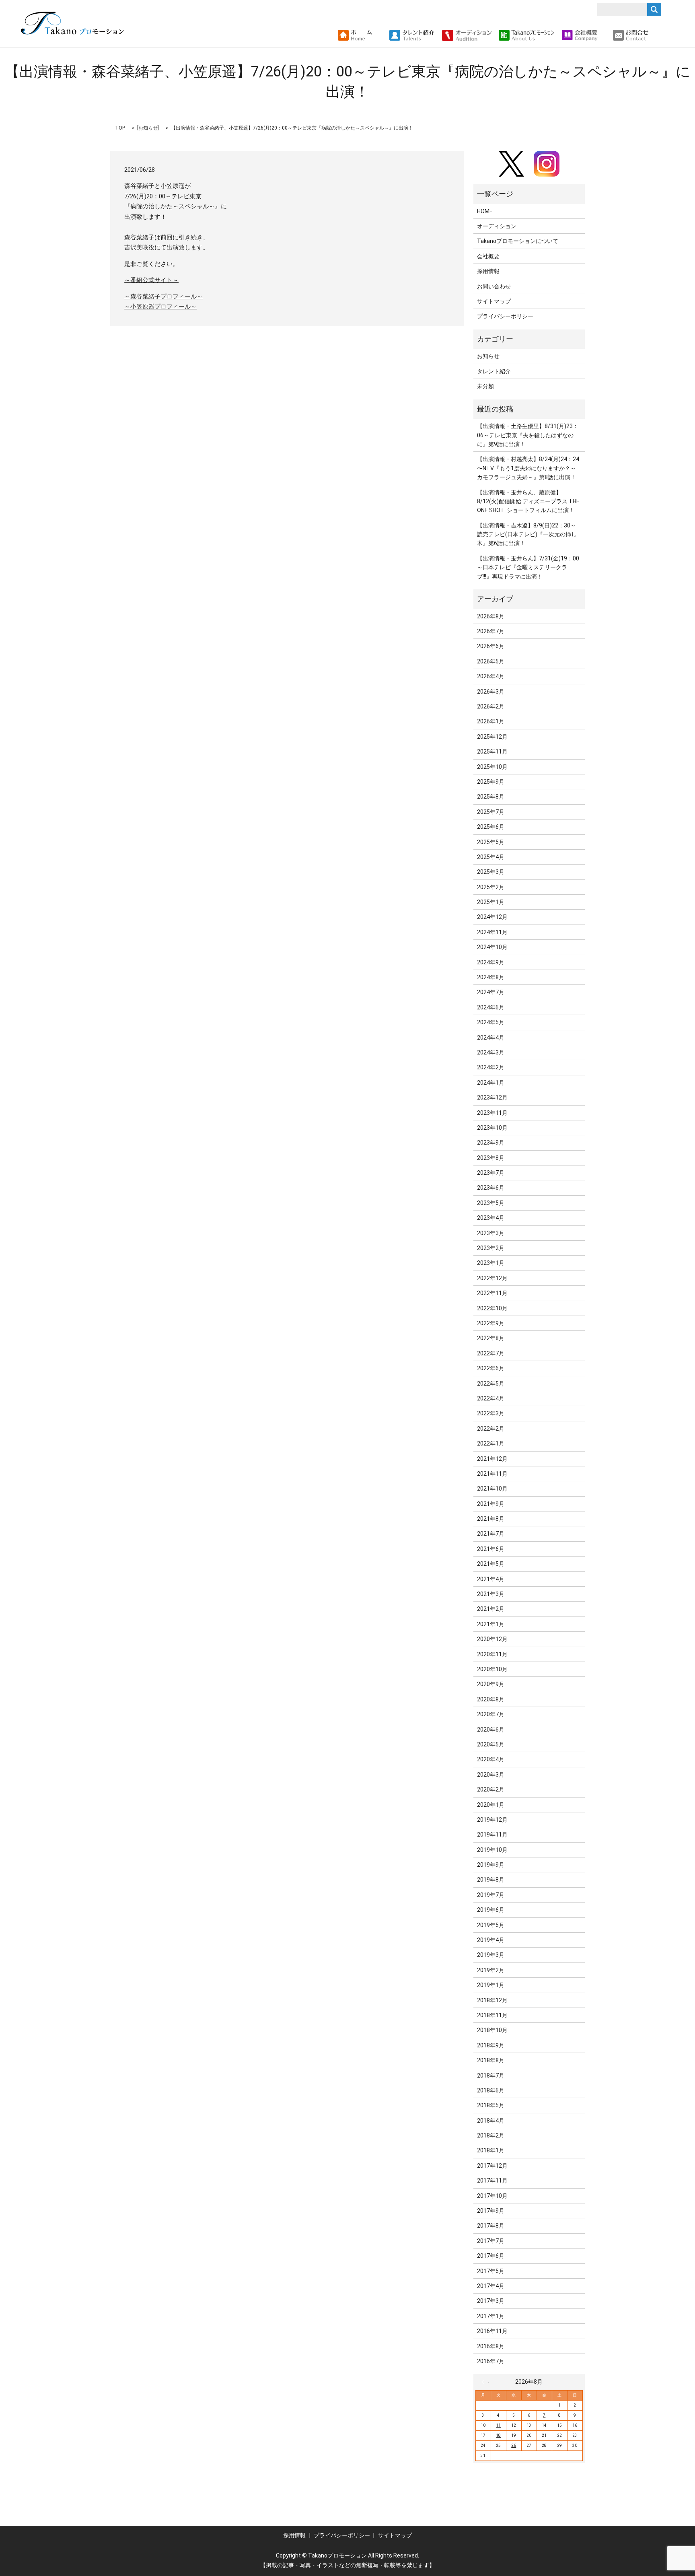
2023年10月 (492, 1128)
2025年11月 (492, 752)
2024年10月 (492, 947)
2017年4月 (491, 2286)
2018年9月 (491, 2045)
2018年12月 (492, 2000)
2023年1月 (491, 1263)
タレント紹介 (494, 371)
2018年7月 (491, 2076)
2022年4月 (491, 1398)
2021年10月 (492, 1489)
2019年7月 (491, 1895)
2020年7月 (491, 1714)
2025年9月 (491, 782)
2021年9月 (491, 1504)
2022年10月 (492, 1308)
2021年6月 (491, 1549)
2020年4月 (491, 1759)
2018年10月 (492, 2030)
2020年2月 (491, 1789)
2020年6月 (491, 1730)
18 (498, 2435)
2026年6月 (491, 646)
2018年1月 (491, 2150)
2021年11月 (492, 1474)
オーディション (497, 226)
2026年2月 (491, 706)
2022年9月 (491, 1323)
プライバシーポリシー (505, 316)
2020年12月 (492, 1639)
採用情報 (488, 271)
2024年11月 (492, 932)
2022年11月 (492, 1293)
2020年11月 (492, 1654)
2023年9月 (491, 1143)
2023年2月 (491, 1248)
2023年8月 (491, 1158)
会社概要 (488, 256)
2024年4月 (491, 1038)
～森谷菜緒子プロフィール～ (163, 297)
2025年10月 (492, 767)
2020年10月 (492, 1669)
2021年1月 (491, 1624)
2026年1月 (491, 721)
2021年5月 (491, 1564)
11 (498, 2425)
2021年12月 (492, 1459)
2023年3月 (491, 1233)
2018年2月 (491, 2135)
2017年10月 (492, 2196)
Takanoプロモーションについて (518, 241)
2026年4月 (491, 676)
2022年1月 (491, 1443)
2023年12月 (492, 1098)
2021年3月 (491, 1594)
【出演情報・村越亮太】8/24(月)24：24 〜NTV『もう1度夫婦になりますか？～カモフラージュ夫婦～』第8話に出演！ (528, 468)
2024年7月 (491, 992)
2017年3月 (491, 2301)
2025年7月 (491, 812)
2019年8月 (491, 1880)
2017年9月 (491, 2211)
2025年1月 (491, 902)
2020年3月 (491, 1775)
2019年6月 (491, 1910)
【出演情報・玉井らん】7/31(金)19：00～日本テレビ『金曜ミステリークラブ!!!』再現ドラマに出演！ (528, 567)
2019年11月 (492, 1835)
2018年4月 (491, 2121)
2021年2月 (491, 1609)
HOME (485, 211)
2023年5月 (491, 1203)
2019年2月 (491, 1970)
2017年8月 (491, 2226)
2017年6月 (491, 2256)
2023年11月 (492, 1113)
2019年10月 (492, 1850)
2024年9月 (491, 962)
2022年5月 (491, 1384)
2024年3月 (491, 1052)
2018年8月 (491, 2060)
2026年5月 (491, 661)
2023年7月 (491, 1173)
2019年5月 (491, 1925)
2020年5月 (491, 1744)
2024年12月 (492, 917)
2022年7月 (491, 1353)
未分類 (485, 386)
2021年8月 (491, 1519)
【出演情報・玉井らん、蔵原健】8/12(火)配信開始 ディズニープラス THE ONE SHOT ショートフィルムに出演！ (528, 501)
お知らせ (148, 128)
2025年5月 (491, 842)
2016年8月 (491, 2346)
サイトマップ (494, 301)
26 (514, 2445)
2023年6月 (491, 1188)
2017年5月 (491, 2271)
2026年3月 (491, 692)
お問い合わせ (494, 286)
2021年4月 (491, 1579)
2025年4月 (491, 857)
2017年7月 (491, 2241)
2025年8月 (491, 797)
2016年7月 (491, 2361)
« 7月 (485, 2382)
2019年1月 (491, 1985)
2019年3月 (491, 1955)
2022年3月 (491, 1413)
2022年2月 (491, 1429)
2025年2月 (491, 887)
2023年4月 (491, 1218)
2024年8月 (491, 977)
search (658, 35)
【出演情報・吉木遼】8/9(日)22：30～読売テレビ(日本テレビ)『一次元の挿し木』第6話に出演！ (527, 534)
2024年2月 (491, 1067)
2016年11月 (492, 2331)
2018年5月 (491, 2105)
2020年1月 (491, 1805)
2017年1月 (491, 2316)
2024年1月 (491, 1083)
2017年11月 (492, 2181)
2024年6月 (491, 1007)
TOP (120, 128)
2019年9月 (491, 1865)
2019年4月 (491, 1940)
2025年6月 (491, 827)
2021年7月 (491, 1534)
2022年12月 (492, 1278)
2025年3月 (491, 872)
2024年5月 (491, 1022)
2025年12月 (492, 737)
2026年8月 (491, 616)
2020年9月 (491, 1684)
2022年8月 (491, 1338)
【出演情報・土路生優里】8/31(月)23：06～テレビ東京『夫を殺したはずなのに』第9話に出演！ (528, 435)
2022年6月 (491, 1368)
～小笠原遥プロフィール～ (160, 307)
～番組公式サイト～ (151, 280)
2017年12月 (492, 2166)
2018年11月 (492, 2015)
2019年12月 (492, 1820)
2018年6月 (491, 2090)
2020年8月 (491, 1699)
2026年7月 (491, 631)
